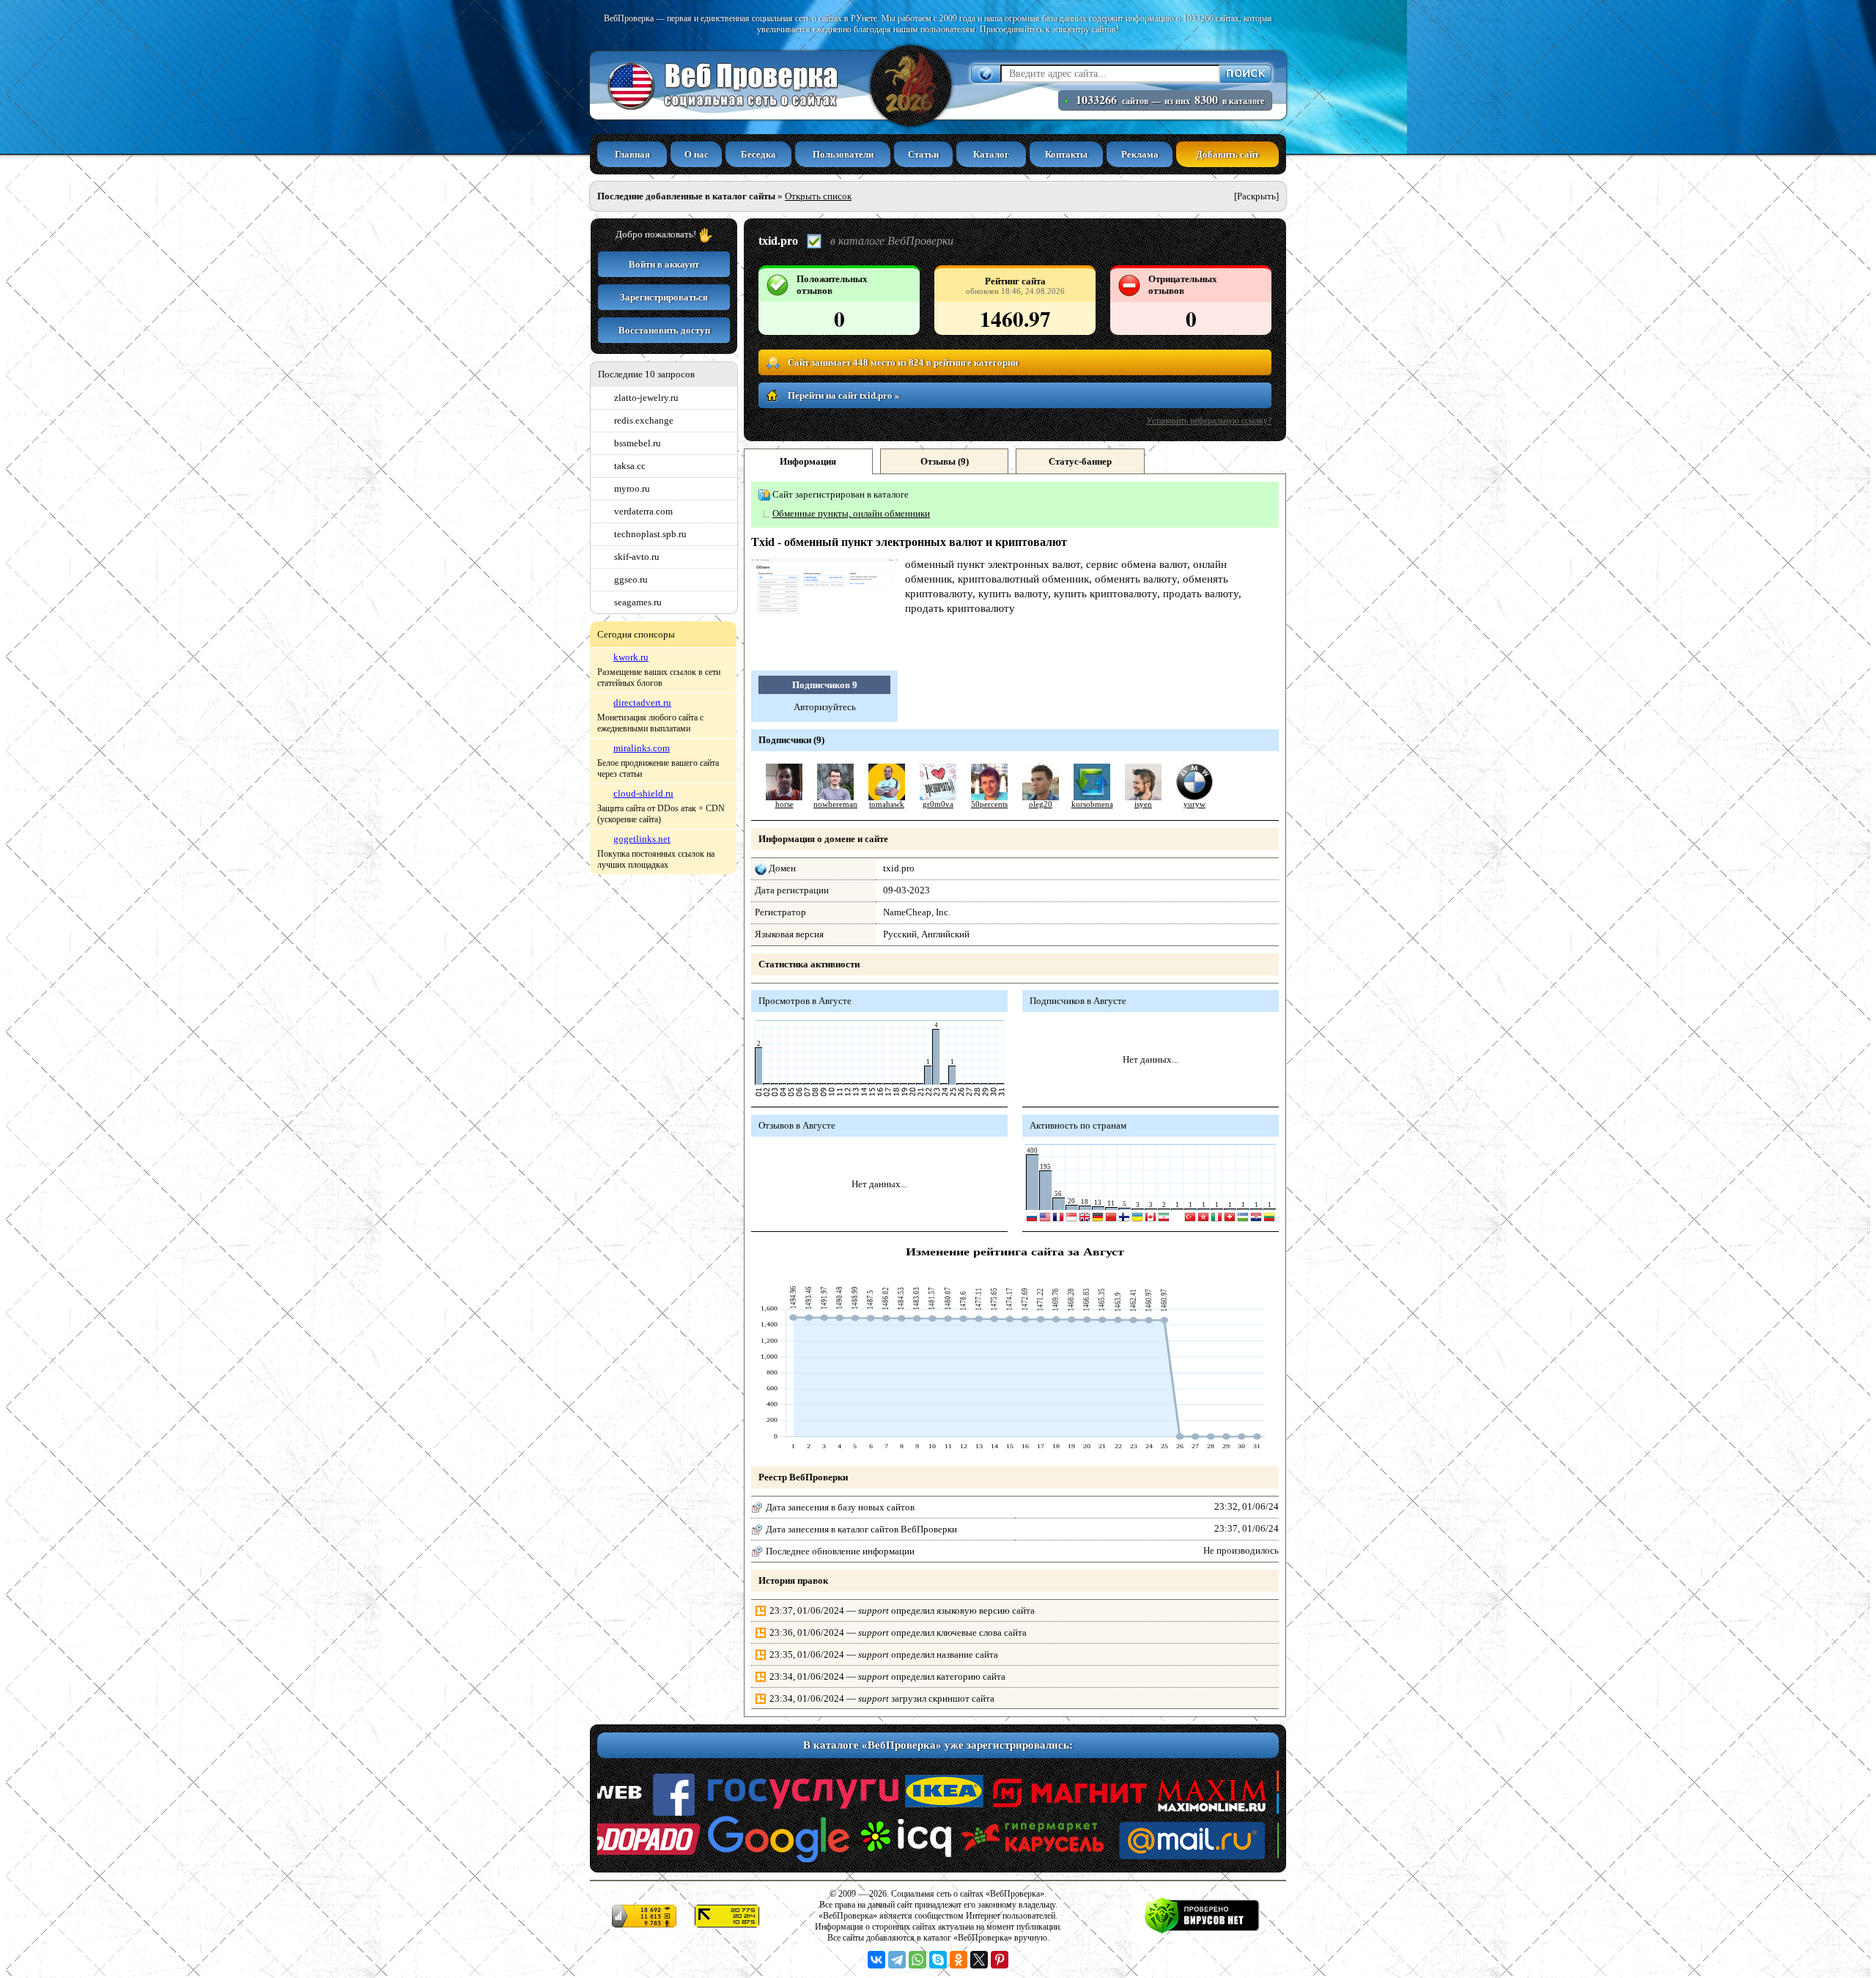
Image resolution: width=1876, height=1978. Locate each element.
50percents (989, 804)
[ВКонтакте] (876, 1960)
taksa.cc (630, 466)
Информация (808, 461)
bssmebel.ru (638, 443)
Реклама (1140, 154)
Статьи (923, 154)
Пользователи (843, 154)
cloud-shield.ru (643, 793)
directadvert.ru (642, 702)
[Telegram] (897, 1960)
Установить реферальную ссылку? (1209, 421)
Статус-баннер (1080, 461)
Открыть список (818, 196)
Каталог (991, 154)
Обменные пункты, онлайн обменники (851, 513)
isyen (1143, 804)
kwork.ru (631, 657)
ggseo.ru (631, 579)
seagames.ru (638, 602)
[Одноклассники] (959, 1960)
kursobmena (1092, 804)
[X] (979, 1960)
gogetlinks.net (642, 839)
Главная (632, 154)
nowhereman (835, 804)
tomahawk (887, 804)
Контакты (1066, 154)
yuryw (1194, 804)
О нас (697, 154)
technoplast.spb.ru (650, 534)
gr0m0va (938, 804)
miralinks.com (642, 748)
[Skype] (938, 1960)
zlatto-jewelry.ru (646, 398)
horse (784, 804)
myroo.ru (632, 488)
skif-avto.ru (637, 557)
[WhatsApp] (917, 1960)
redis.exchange (644, 420)
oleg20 (1041, 804)
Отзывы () (945, 461)
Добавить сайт (1227, 154)
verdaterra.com (643, 511)
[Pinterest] (1000, 1960)
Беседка (758, 154)
